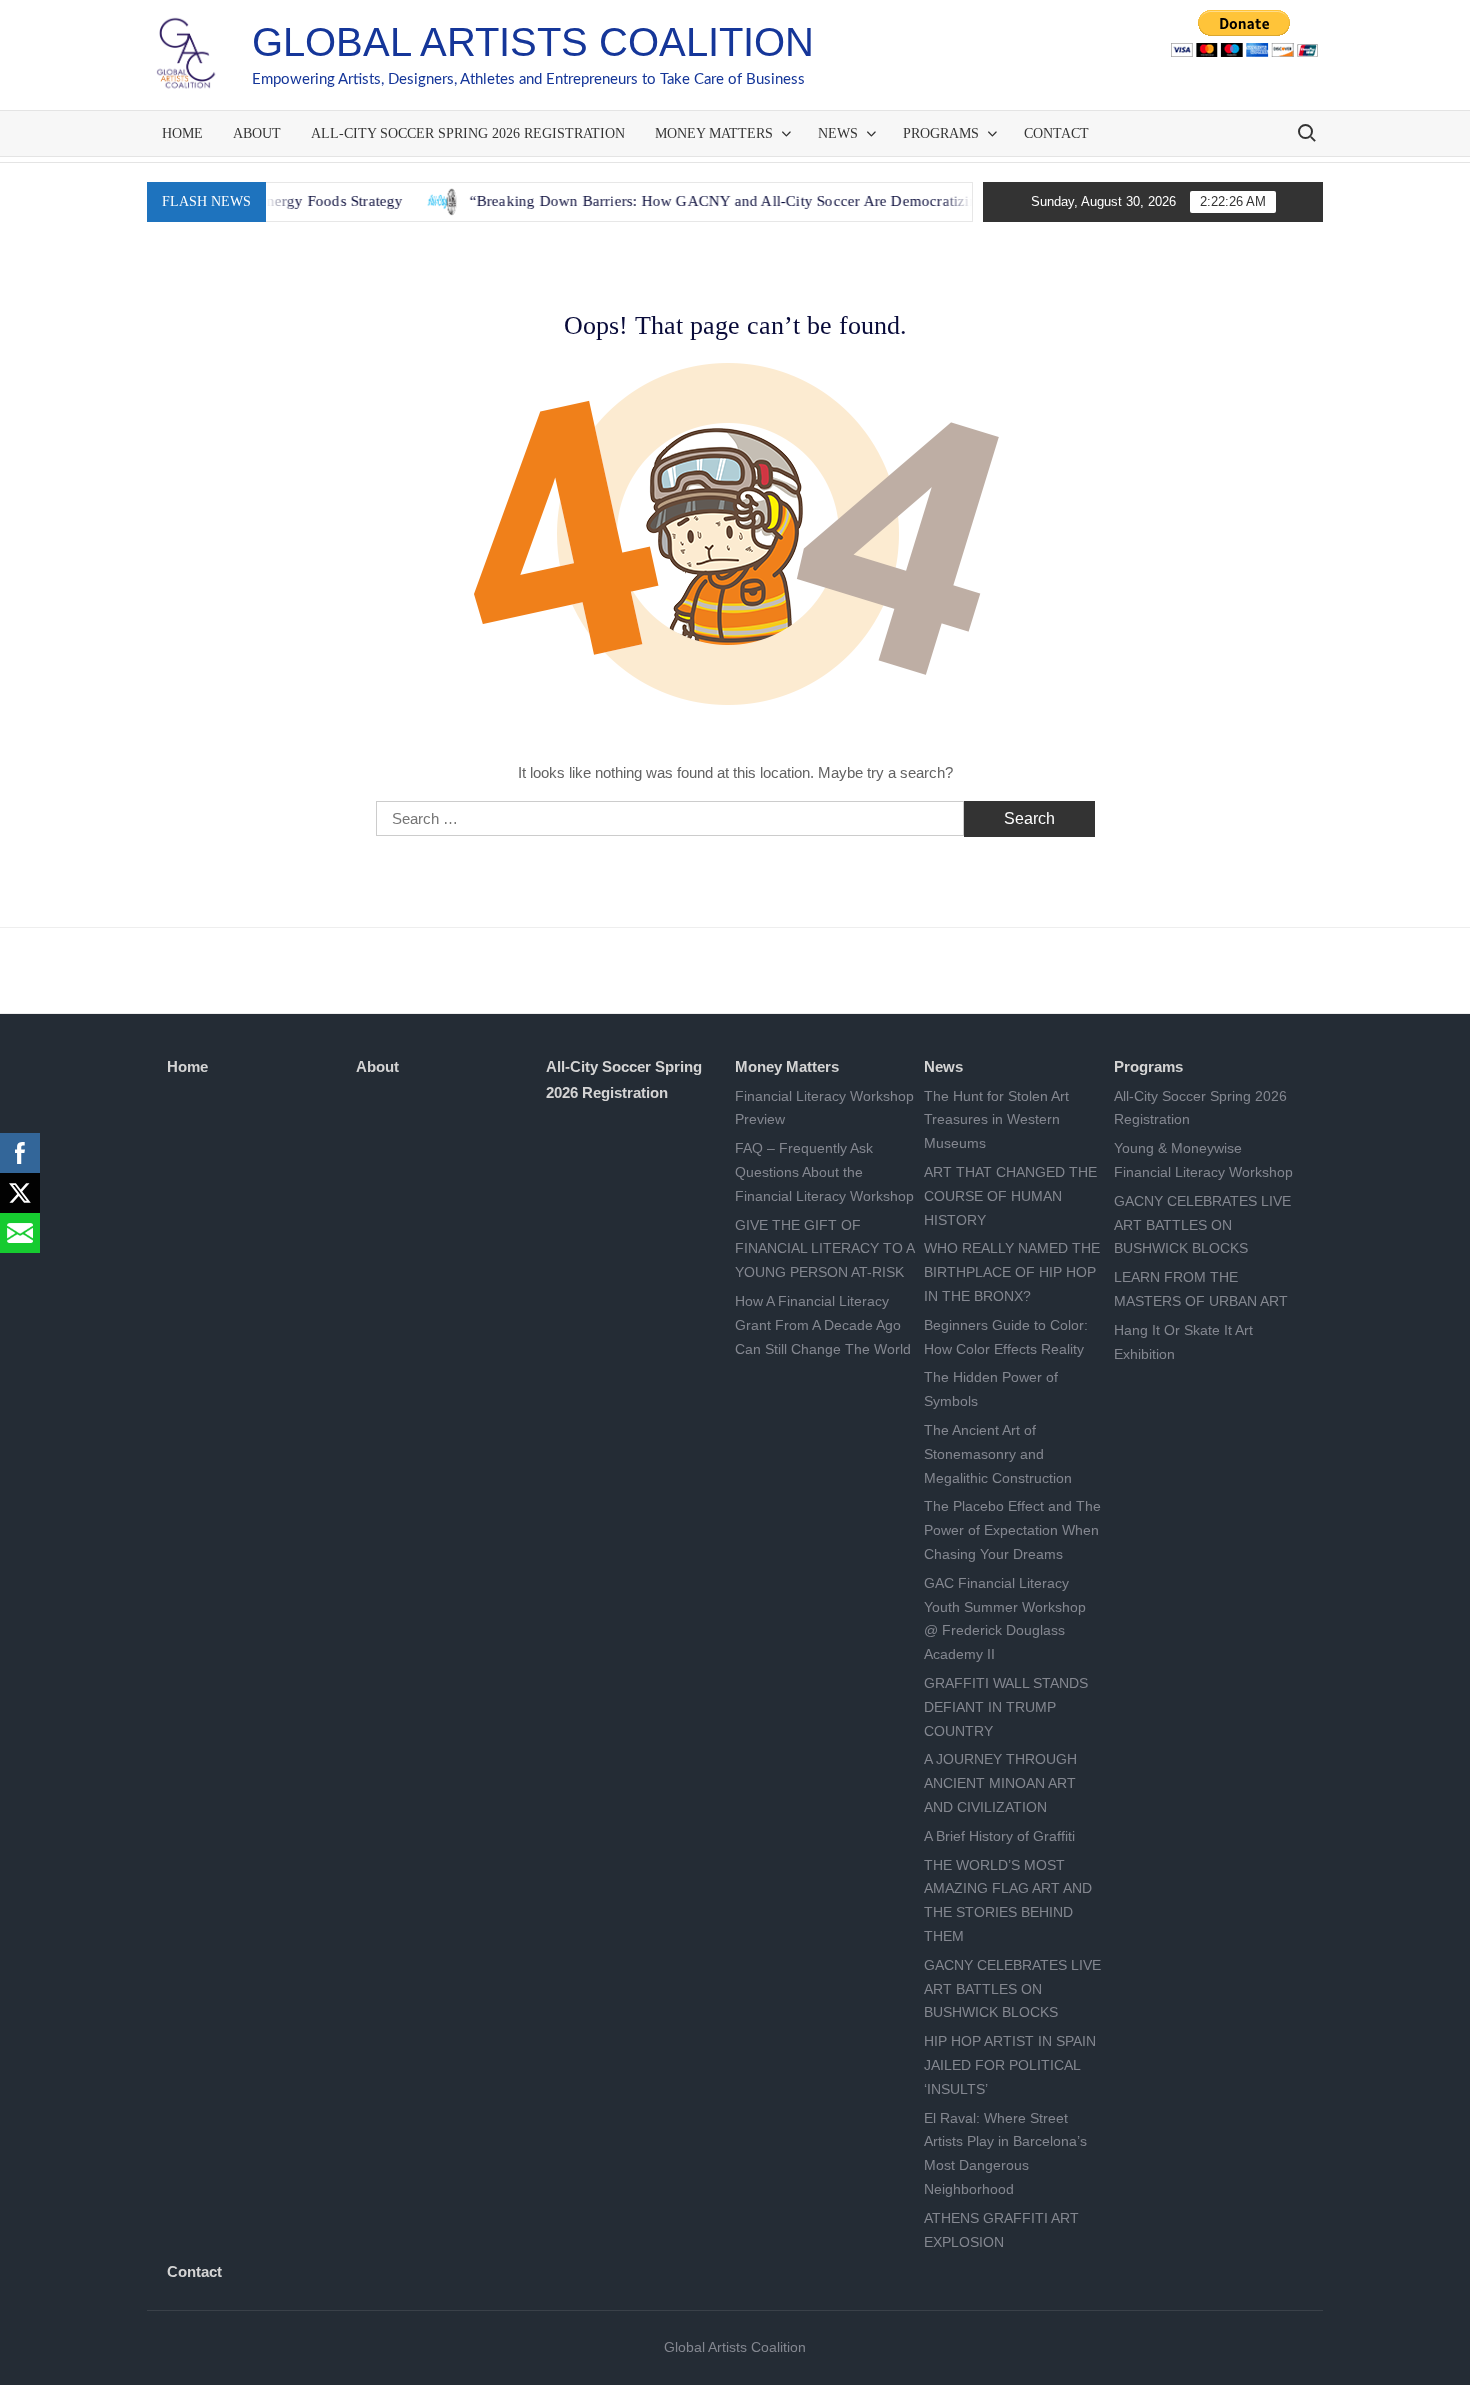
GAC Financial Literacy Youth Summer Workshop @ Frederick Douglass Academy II (1005, 1618)
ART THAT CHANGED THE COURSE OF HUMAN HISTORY (1010, 1196)
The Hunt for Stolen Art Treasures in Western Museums (996, 1120)
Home (182, 133)
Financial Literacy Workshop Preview (824, 1108)
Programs (941, 133)
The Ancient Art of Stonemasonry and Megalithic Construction (998, 1454)
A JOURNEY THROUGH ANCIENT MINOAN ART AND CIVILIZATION (1000, 1783)
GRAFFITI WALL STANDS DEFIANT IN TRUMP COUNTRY (1006, 1707)
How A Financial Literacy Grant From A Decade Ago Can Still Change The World (823, 1325)
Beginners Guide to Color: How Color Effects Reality (1006, 1337)
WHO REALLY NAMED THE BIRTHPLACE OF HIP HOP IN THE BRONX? (1012, 1272)
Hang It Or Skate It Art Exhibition (1183, 1342)
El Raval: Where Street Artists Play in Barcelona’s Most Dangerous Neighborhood (1005, 2153)
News (838, 133)
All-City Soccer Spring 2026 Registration (468, 133)
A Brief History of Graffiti (999, 1836)
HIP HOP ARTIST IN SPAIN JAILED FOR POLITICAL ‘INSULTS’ (1010, 2065)
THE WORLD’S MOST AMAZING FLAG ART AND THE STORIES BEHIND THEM (1008, 1900)
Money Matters (714, 133)
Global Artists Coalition (533, 42)
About (257, 133)
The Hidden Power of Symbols (991, 1389)
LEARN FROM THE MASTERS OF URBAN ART (1201, 1289)
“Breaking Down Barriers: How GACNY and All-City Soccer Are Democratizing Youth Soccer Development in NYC (791, 201)
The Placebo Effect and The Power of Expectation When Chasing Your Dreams (1012, 1530)
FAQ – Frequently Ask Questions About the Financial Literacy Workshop (824, 1172)
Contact (1056, 133)
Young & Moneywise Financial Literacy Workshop (1203, 1160)
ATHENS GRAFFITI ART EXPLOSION (1001, 2230)
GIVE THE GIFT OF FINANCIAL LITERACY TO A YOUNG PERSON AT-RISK (824, 1249)
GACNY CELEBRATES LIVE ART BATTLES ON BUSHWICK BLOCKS (1012, 1989)
